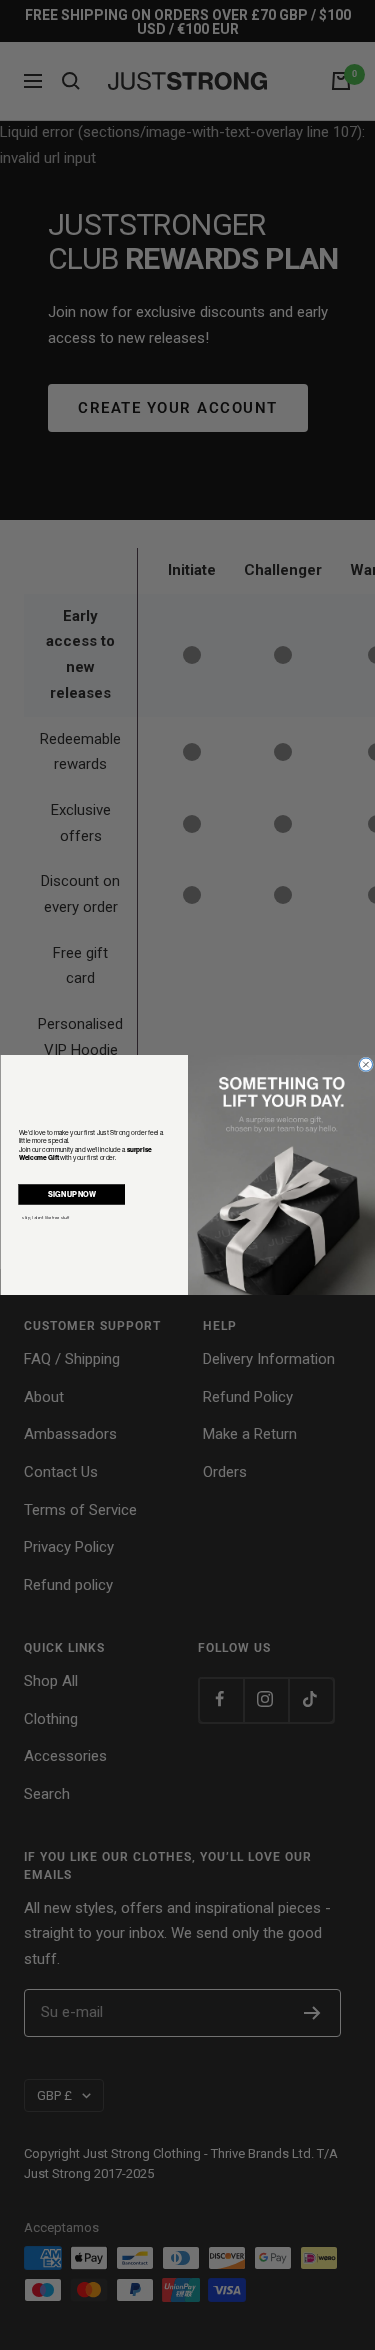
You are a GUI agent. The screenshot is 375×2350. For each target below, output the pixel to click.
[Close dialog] (365, 1064)
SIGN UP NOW (71, 1193)
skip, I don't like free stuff (45, 1218)
